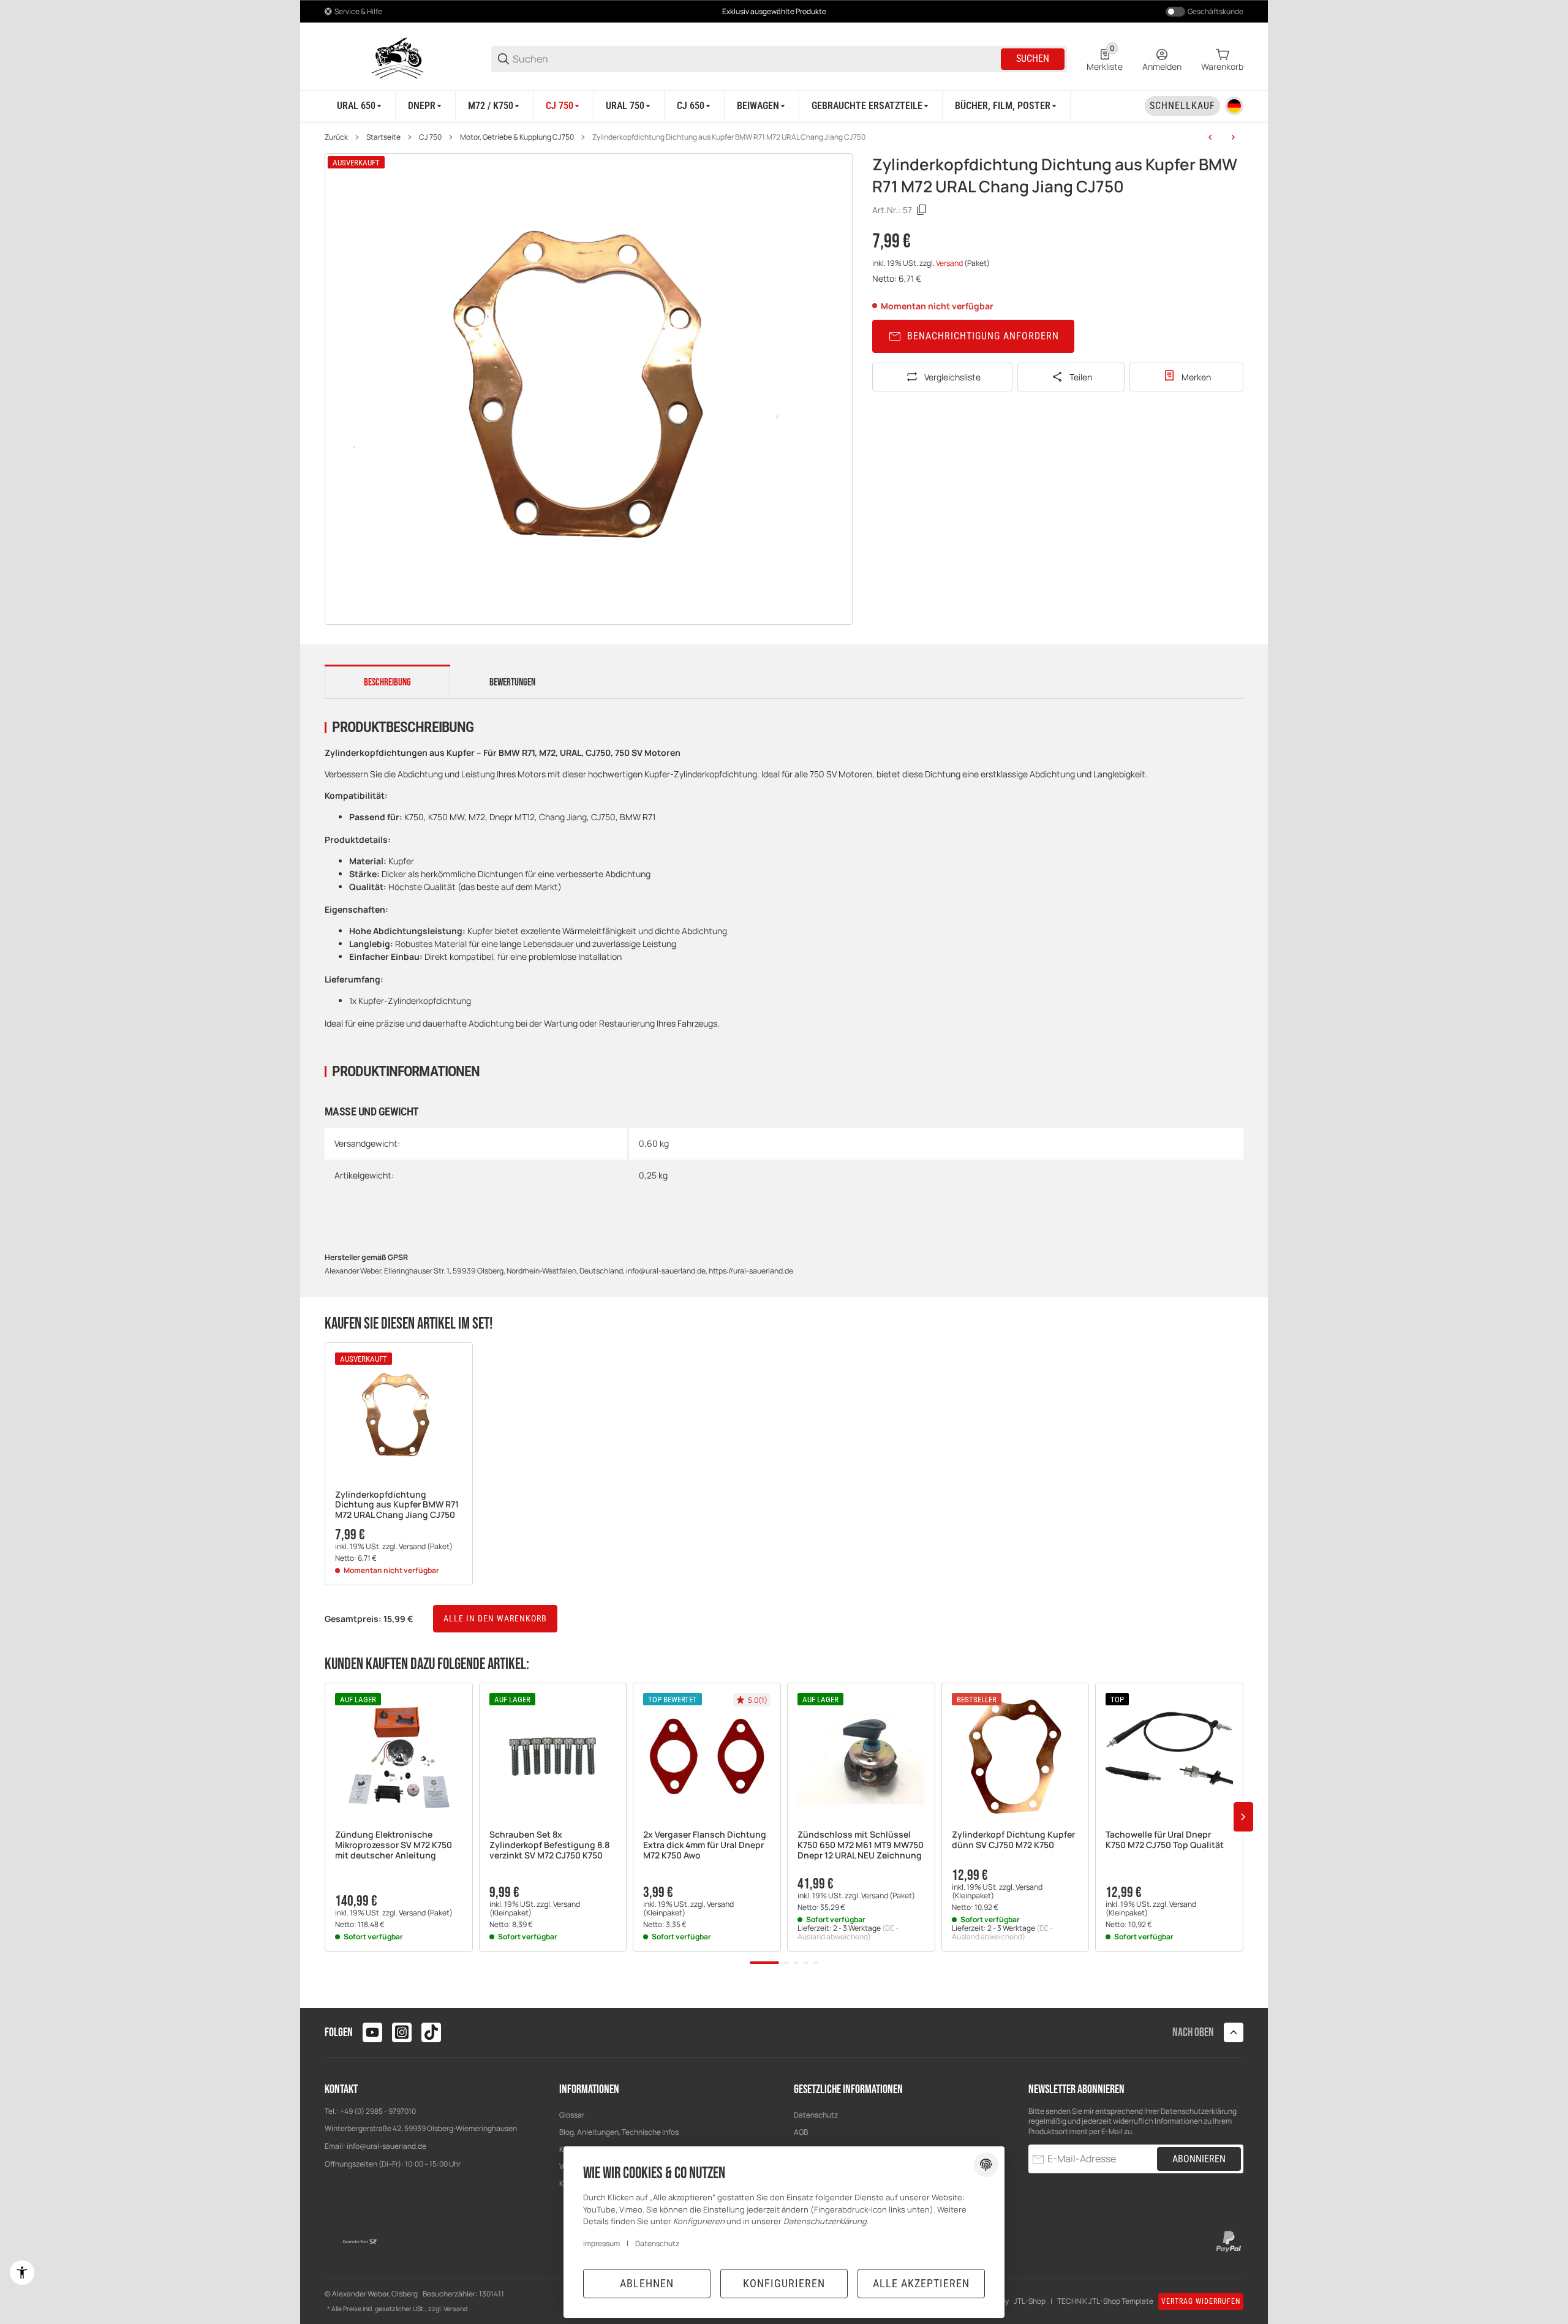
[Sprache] (1234, 106)
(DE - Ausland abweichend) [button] (848, 1932)
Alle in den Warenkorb (495, 1618)
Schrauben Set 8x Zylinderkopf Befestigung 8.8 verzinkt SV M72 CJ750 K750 (549, 1845)
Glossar (572, 2115)
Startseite (383, 137)
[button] (399, 1416)
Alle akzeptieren (921, 2283)
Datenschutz (816, 2115)
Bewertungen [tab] (512, 682)
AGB (801, 2132)
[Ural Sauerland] (398, 58)
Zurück (336, 137)
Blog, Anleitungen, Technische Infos (619, 2132)
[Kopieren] (922, 210)
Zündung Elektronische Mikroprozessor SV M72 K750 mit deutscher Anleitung (394, 1845)
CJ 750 (430, 137)
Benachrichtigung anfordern (983, 336)
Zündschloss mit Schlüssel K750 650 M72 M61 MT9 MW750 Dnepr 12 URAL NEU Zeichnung (861, 1845)
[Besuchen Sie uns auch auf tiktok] (431, 2032)
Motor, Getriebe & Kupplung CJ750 (517, 137)
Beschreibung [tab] (387, 682)
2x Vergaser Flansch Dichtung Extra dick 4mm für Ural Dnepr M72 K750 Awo (705, 1845)
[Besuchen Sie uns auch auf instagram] (402, 2032)
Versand (950, 263)
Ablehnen (647, 2283)
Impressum (601, 2243)
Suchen (1033, 58)
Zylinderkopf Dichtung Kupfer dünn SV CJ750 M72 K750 (1013, 1840)
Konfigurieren (784, 2283)
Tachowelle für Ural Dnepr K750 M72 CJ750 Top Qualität (1165, 1840)
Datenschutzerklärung (1199, 2111)
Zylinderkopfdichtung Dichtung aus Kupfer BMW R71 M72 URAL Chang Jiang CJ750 (729, 137)
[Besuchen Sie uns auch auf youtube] (372, 2032)
